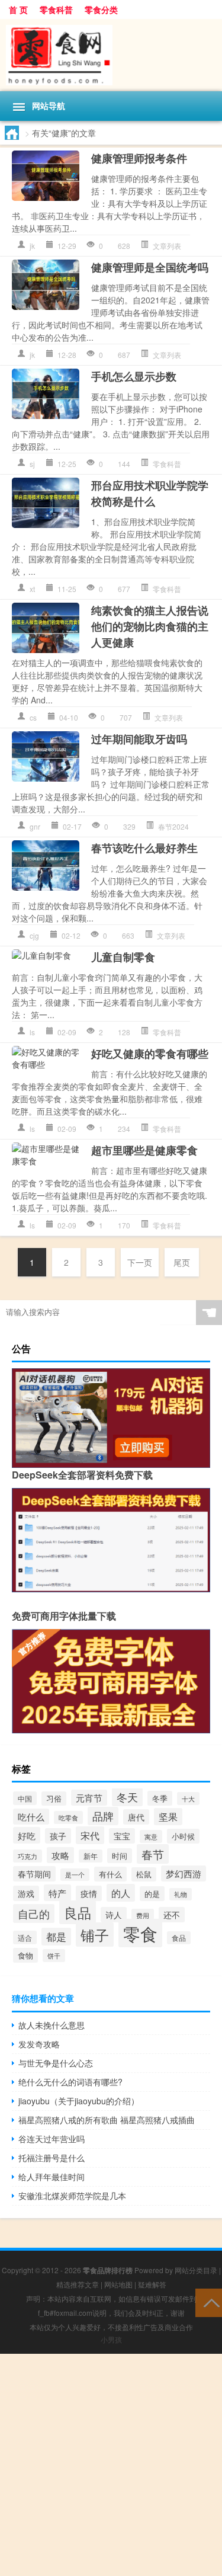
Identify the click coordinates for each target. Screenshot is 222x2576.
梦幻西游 (184, 1873)
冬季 (160, 1798)
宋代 (90, 1835)
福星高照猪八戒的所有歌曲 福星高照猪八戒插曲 (107, 2120)
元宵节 (89, 1798)
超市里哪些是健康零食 (144, 1150)
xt (32, 589)
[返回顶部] (209, 2302)
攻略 (60, 1855)
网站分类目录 (196, 2270)
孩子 (58, 1836)
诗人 (114, 1915)
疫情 (89, 1893)
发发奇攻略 (39, 2044)
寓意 (151, 1836)
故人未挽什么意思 (52, 2025)
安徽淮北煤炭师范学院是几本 (72, 2196)
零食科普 (56, 9)
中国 (25, 1798)
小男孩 (111, 2339)
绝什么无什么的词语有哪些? (70, 2082)
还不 (172, 1915)
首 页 (18, 9)
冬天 (127, 1797)
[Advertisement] (111, 2465)
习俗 (54, 1799)
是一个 (75, 1875)
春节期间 (34, 1874)
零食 (140, 1933)
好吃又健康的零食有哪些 (150, 1054)
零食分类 (101, 9)
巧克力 (28, 1856)
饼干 (54, 1956)
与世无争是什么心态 (56, 2063)
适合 (25, 1937)
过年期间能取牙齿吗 (139, 739)
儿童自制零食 (123, 957)
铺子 (95, 1935)
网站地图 (118, 2284)
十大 (188, 1799)
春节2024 (173, 826)
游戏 (26, 1893)
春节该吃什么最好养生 (144, 848)
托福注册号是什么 (52, 2158)
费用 (143, 1915)
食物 (25, 1955)
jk (32, 246)
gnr (35, 826)
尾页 (182, 1262)
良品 (78, 1912)
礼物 (181, 1894)
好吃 (27, 1835)
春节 (153, 1854)
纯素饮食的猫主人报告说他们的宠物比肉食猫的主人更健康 (150, 626)
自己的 (34, 1913)
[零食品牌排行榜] (111, 55)
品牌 (103, 1816)
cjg (34, 935)
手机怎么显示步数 (134, 376)
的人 (121, 1893)
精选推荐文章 (78, 2284)
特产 (57, 1893)
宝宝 (122, 1836)
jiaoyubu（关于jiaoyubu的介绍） (79, 2101)
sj (32, 464)
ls (32, 1032)
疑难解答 (152, 2284)
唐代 (136, 1817)
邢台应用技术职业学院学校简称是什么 (150, 493)
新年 (91, 1856)
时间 (120, 1856)
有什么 (110, 1874)
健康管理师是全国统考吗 (150, 267)
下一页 (140, 1262)
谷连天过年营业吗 (52, 2139)
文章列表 (167, 246)
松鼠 (144, 1874)
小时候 (183, 1836)
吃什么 (31, 1817)
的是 (152, 1894)
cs (33, 717)
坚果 (168, 1817)
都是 (56, 1937)
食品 (179, 1938)
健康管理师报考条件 (139, 158)
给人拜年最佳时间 (52, 2177)
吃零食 (68, 1817)
